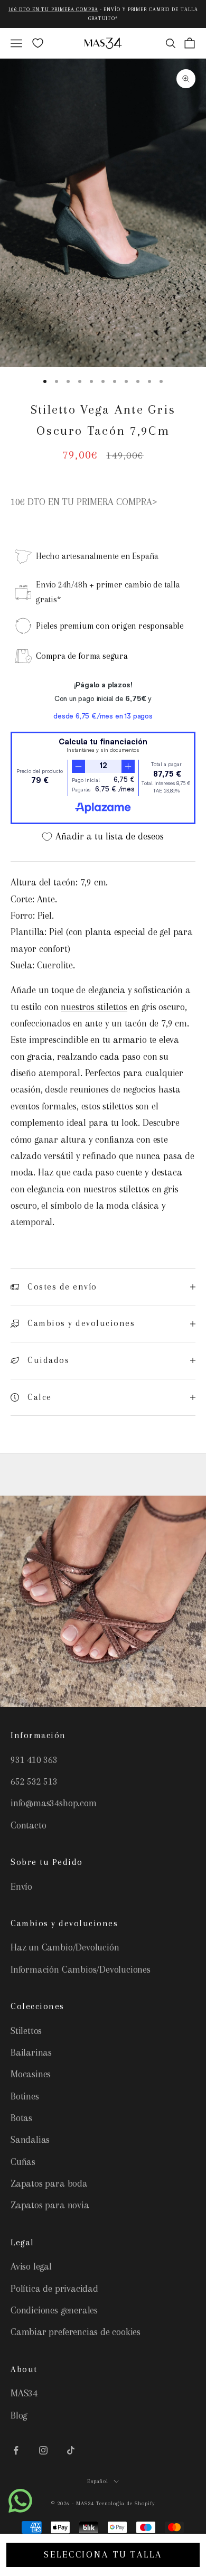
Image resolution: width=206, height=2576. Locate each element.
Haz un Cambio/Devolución (65, 1947)
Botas (21, 2118)
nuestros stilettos (94, 1007)
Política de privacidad (54, 2289)
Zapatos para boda (49, 2183)
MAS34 (24, 2393)
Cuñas (23, 2162)
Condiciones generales (54, 2310)
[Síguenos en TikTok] (71, 2450)
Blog (19, 2415)
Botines (25, 2096)
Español (98, 2481)
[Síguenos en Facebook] (16, 2450)
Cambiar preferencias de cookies (76, 2332)
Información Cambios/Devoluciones (81, 1970)
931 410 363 (34, 1760)
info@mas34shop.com (54, 1803)
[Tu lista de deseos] (38, 43)
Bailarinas (31, 2052)
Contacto (28, 1825)
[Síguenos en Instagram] (43, 2450)
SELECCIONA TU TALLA (103, 2554)
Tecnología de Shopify (126, 2503)
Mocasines (31, 2074)
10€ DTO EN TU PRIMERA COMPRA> (84, 502)
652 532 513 (34, 1781)
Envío (21, 1887)
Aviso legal (31, 2266)
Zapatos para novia (50, 2205)
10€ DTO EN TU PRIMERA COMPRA (53, 9)
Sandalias (30, 2140)
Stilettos (26, 2031)
